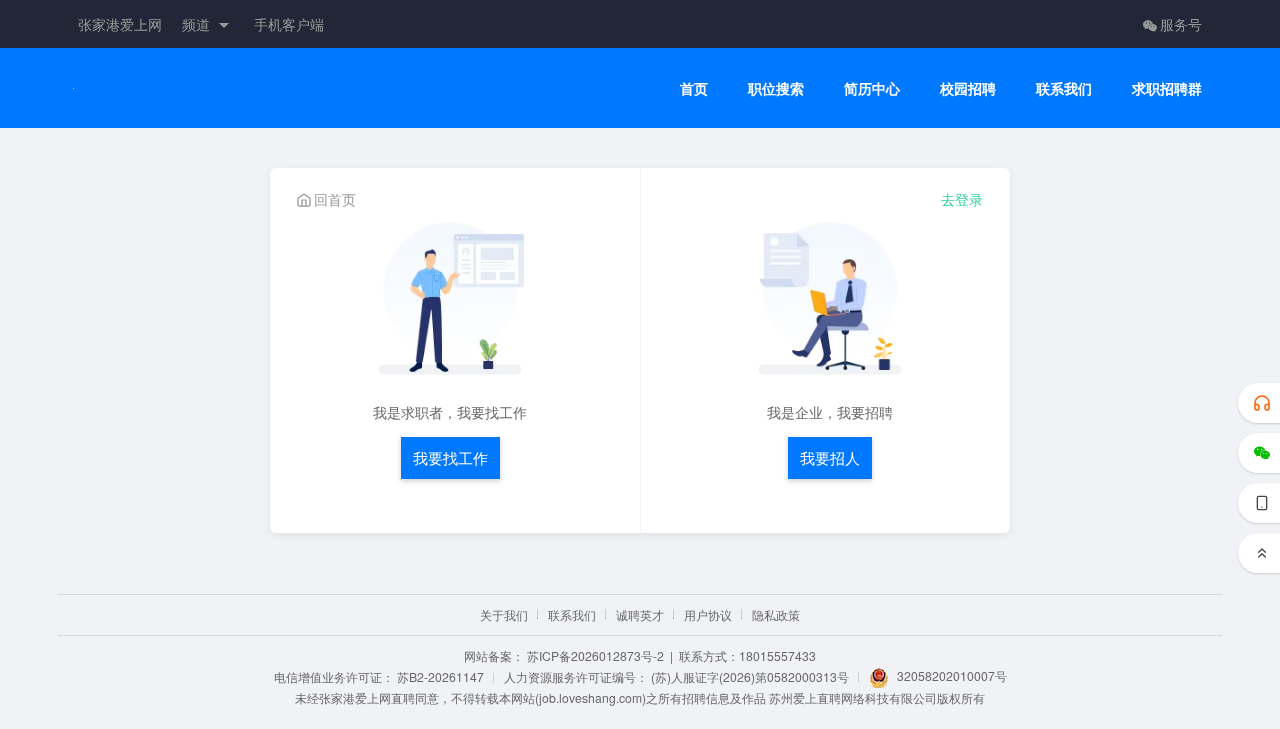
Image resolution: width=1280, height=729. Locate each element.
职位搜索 (776, 88)
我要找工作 (450, 457)
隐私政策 (776, 614)
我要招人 (830, 457)
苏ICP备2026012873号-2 (595, 655)
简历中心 (872, 88)
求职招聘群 (1167, 88)
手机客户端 (289, 24)
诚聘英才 (640, 614)
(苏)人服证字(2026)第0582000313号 (750, 676)
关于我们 (504, 614)
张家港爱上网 (120, 24)
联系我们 (1064, 88)
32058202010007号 (952, 675)
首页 (694, 88)
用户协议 (708, 614)
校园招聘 (968, 88)
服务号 (1181, 24)
